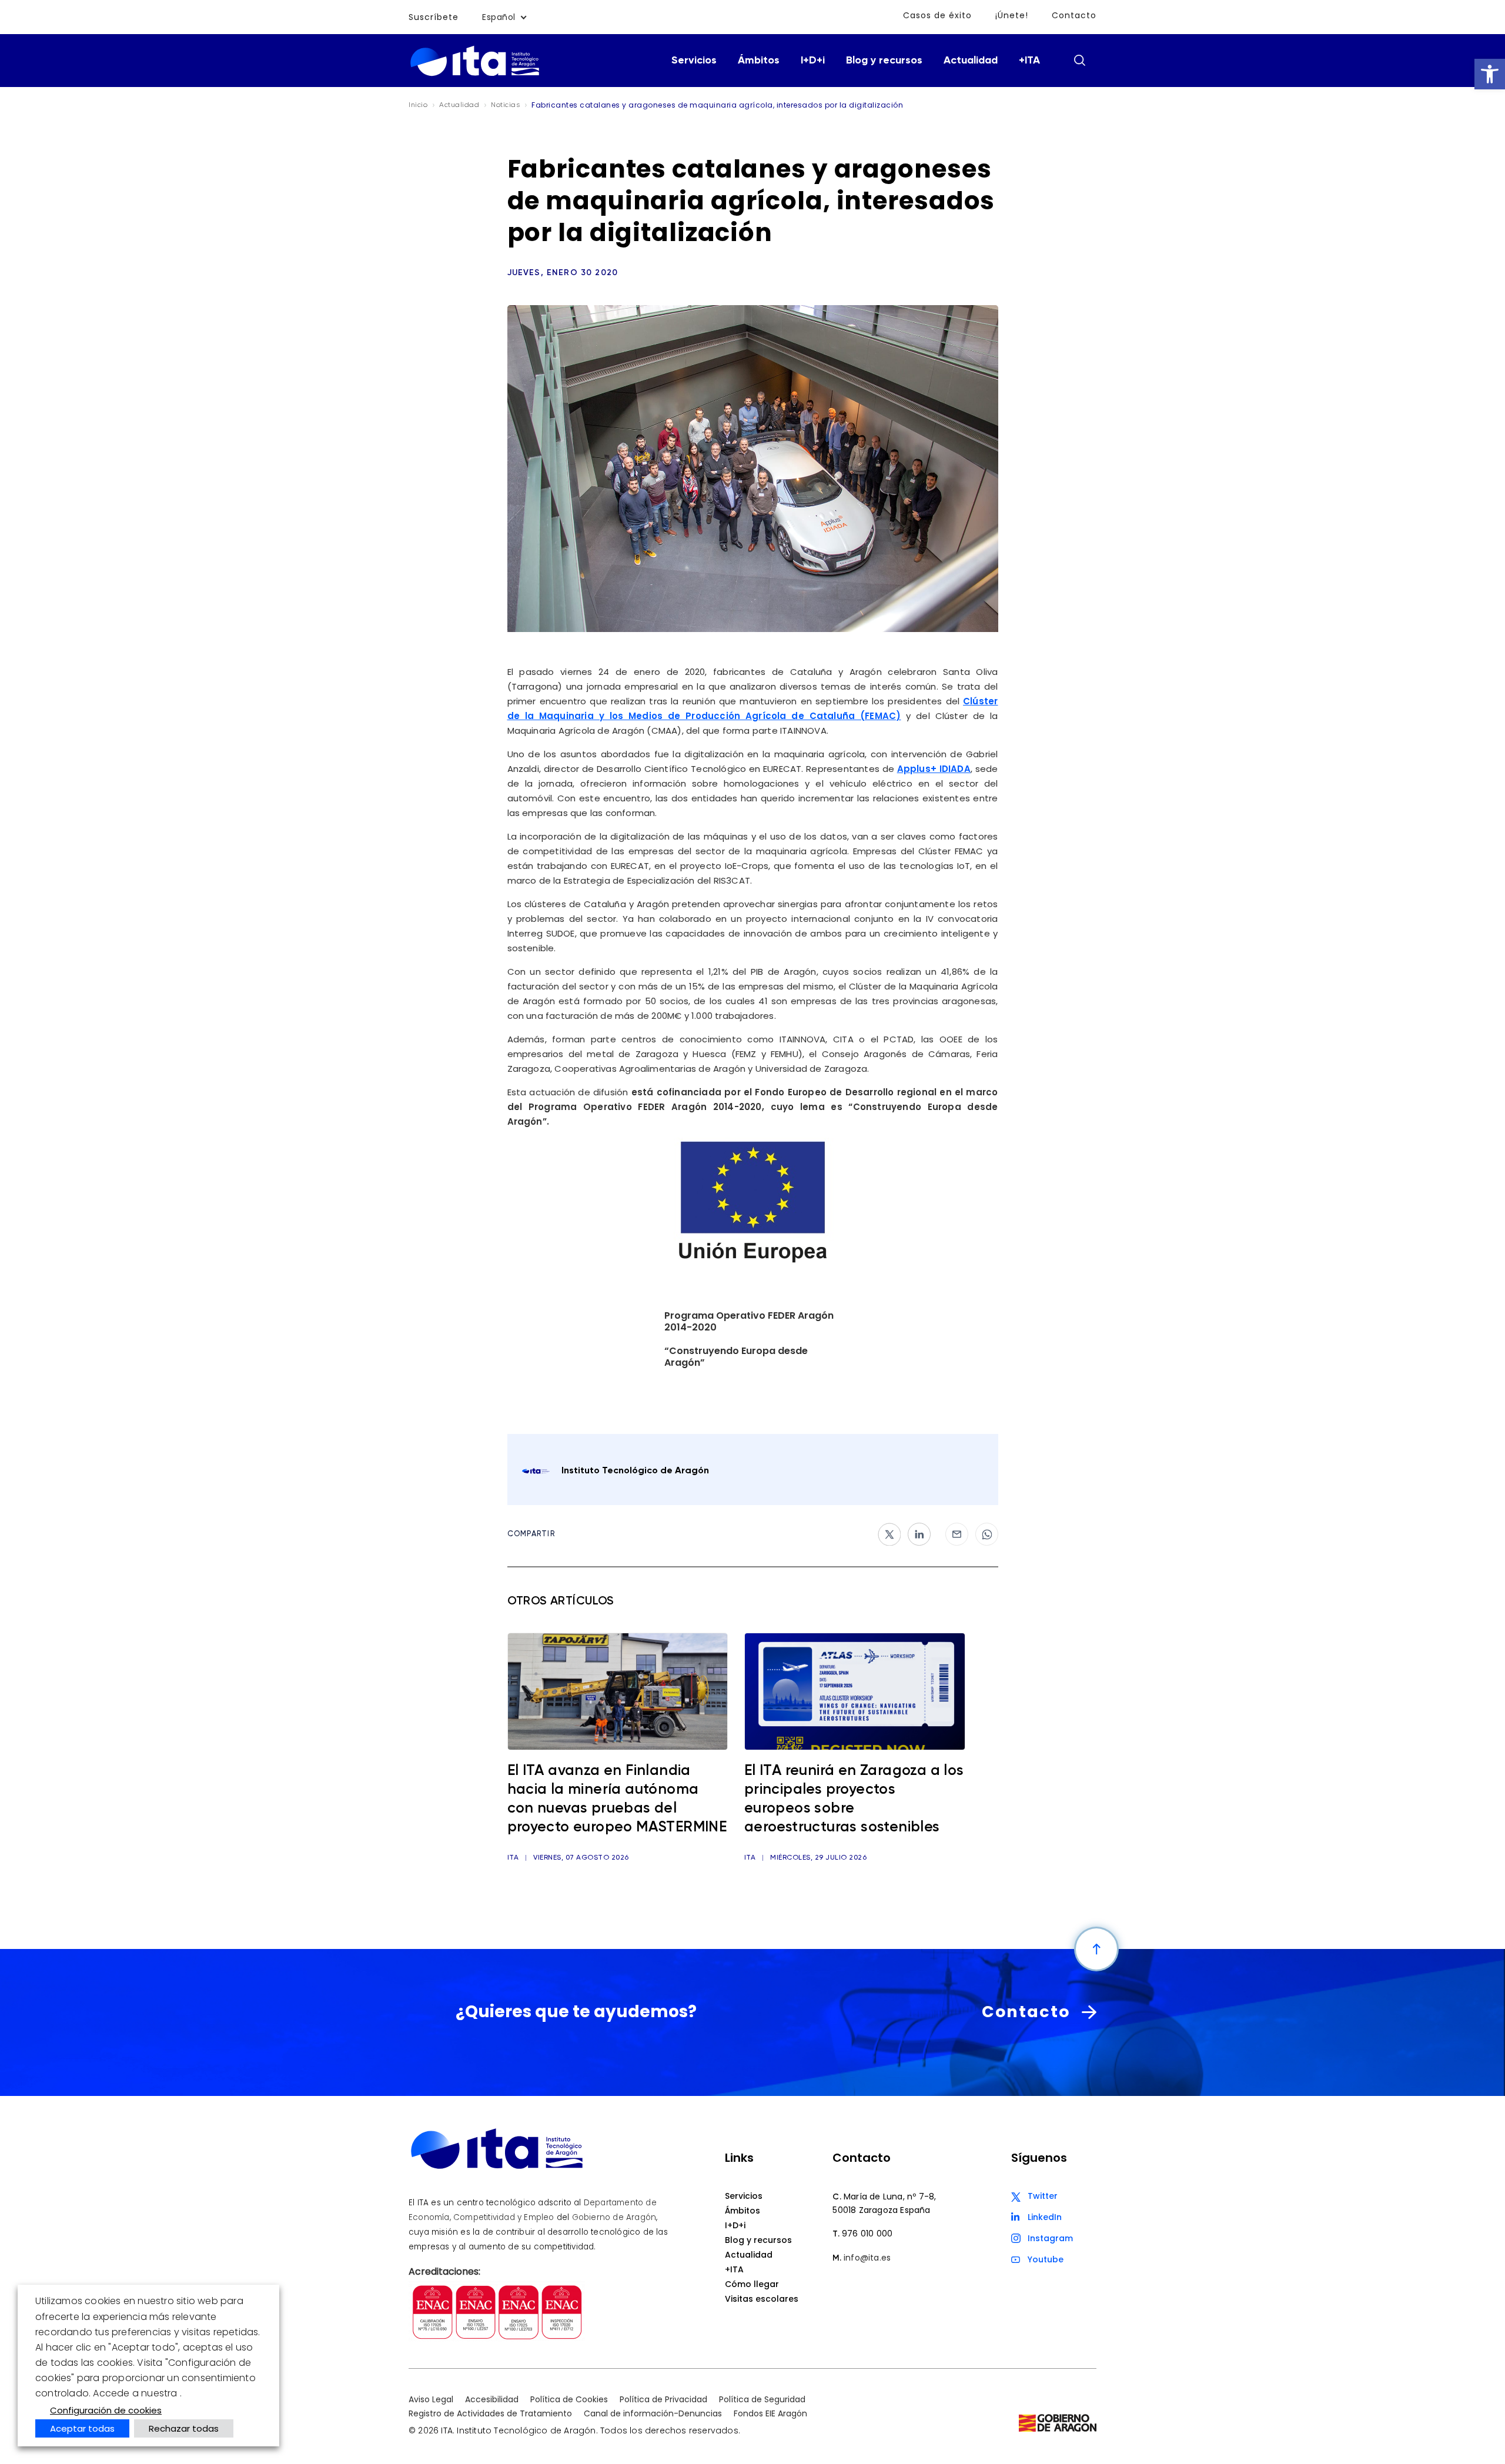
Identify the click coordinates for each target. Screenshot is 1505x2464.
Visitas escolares (762, 2299)
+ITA (1029, 61)
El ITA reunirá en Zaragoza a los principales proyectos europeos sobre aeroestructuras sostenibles (854, 1799)
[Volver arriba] (1096, 1949)
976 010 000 (867, 2234)
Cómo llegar (752, 2284)
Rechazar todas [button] (184, 2428)
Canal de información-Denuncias (653, 2413)
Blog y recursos (884, 61)
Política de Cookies (569, 2399)
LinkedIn (1045, 2217)
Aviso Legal (431, 2399)
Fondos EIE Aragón (770, 2413)
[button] (1490, 74)
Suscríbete (434, 17)
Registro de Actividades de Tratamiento (490, 2413)
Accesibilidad (492, 2399)
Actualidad (971, 61)
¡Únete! (1012, 15)
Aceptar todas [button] (82, 2428)
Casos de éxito (937, 15)
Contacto (1074, 15)
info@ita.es (867, 2258)
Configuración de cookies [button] (106, 2410)
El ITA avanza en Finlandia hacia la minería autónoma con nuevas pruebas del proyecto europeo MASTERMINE (617, 1799)
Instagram (1050, 2238)
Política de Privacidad (663, 2399)
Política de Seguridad (762, 2399)
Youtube (1046, 2259)
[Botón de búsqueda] (1079, 60)
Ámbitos (759, 61)
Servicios (694, 61)
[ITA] (475, 75)
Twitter (1043, 2196)
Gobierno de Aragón (614, 2217)
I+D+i (813, 61)
